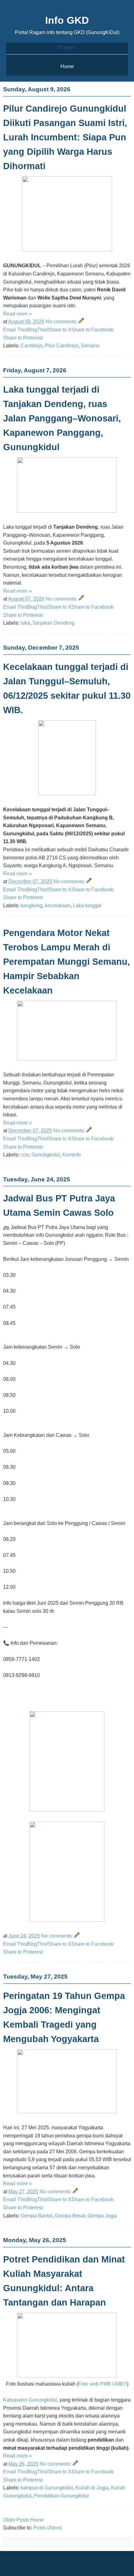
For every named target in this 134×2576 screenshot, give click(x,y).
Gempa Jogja (102, 2216)
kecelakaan (58, 906)
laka (25, 623)
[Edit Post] (81, 322)
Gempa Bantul (36, 2216)
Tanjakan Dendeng (53, 623)
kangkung (31, 906)
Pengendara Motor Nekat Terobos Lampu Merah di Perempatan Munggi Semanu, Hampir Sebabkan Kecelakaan (67, 962)
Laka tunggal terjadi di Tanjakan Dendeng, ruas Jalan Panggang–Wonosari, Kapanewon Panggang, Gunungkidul (62, 418)
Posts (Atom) (48, 2528)
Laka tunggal (87, 906)
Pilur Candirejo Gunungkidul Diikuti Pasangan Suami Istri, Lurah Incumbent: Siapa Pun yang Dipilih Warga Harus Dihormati (65, 137)
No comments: (62, 322)
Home (67, 66)
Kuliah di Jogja (92, 2488)
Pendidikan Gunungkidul (61, 2496)
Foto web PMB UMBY (103, 2384)
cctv (25, 1155)
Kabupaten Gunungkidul (30, 2400)
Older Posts (16, 2520)
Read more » (17, 314)
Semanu (90, 346)
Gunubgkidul (46, 1155)
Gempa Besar (70, 2216)
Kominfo (72, 1155)
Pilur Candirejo (62, 346)
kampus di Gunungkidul (47, 2488)
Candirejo (31, 346)
